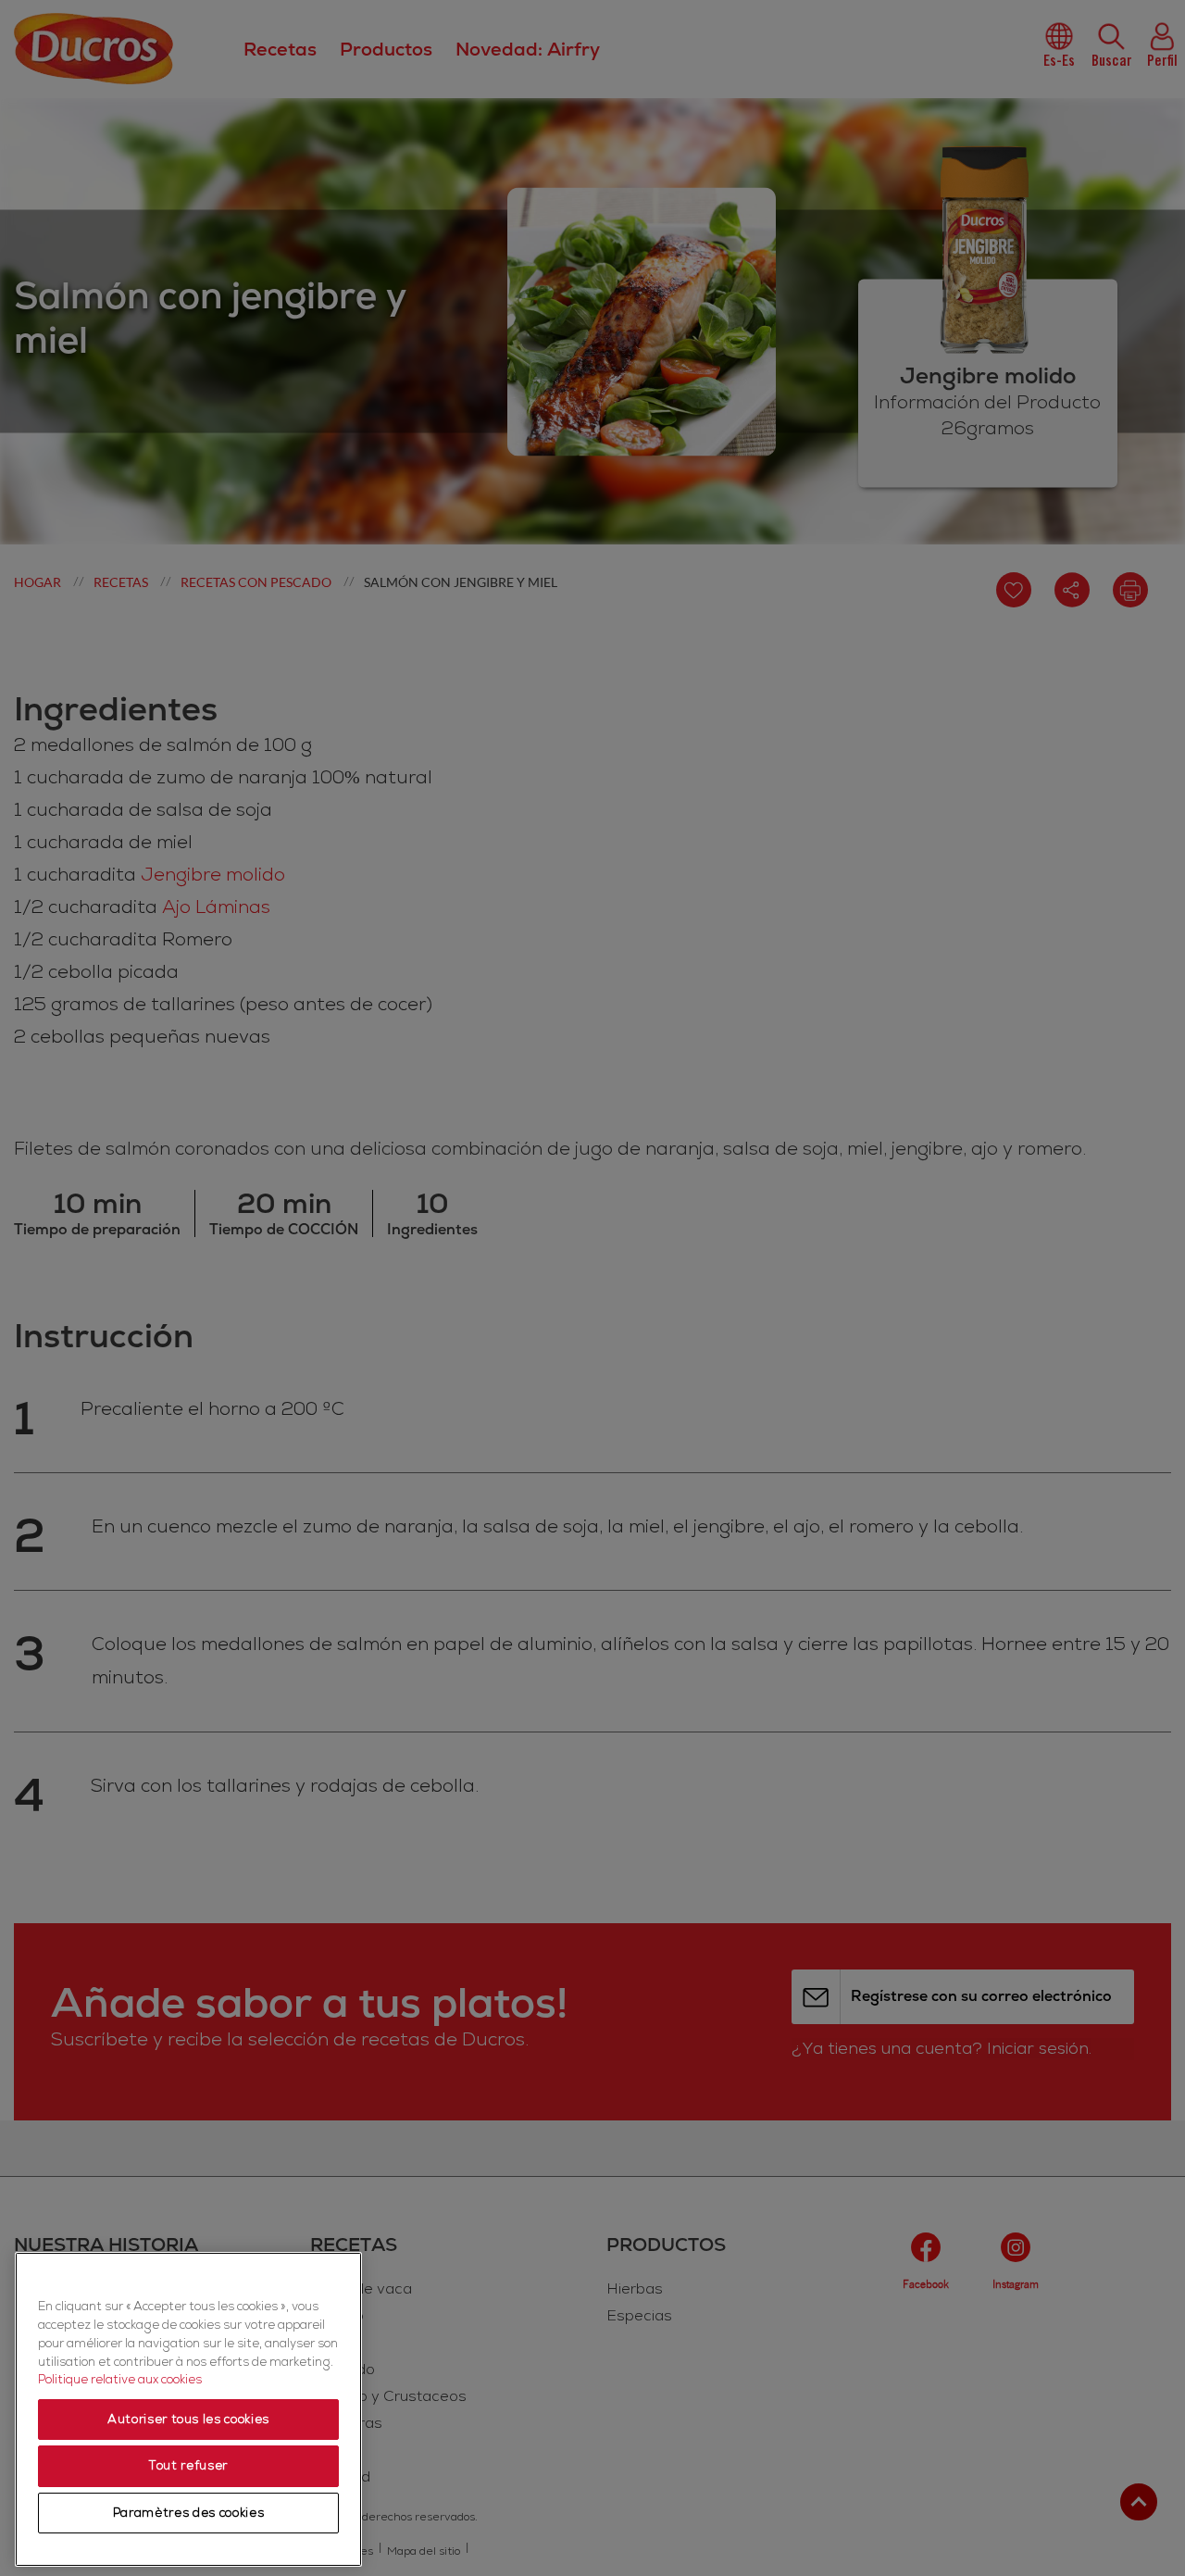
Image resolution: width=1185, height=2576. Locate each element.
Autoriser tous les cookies (188, 2420)
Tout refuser (188, 2466)
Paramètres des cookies (188, 2513)
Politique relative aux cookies (120, 2380)
